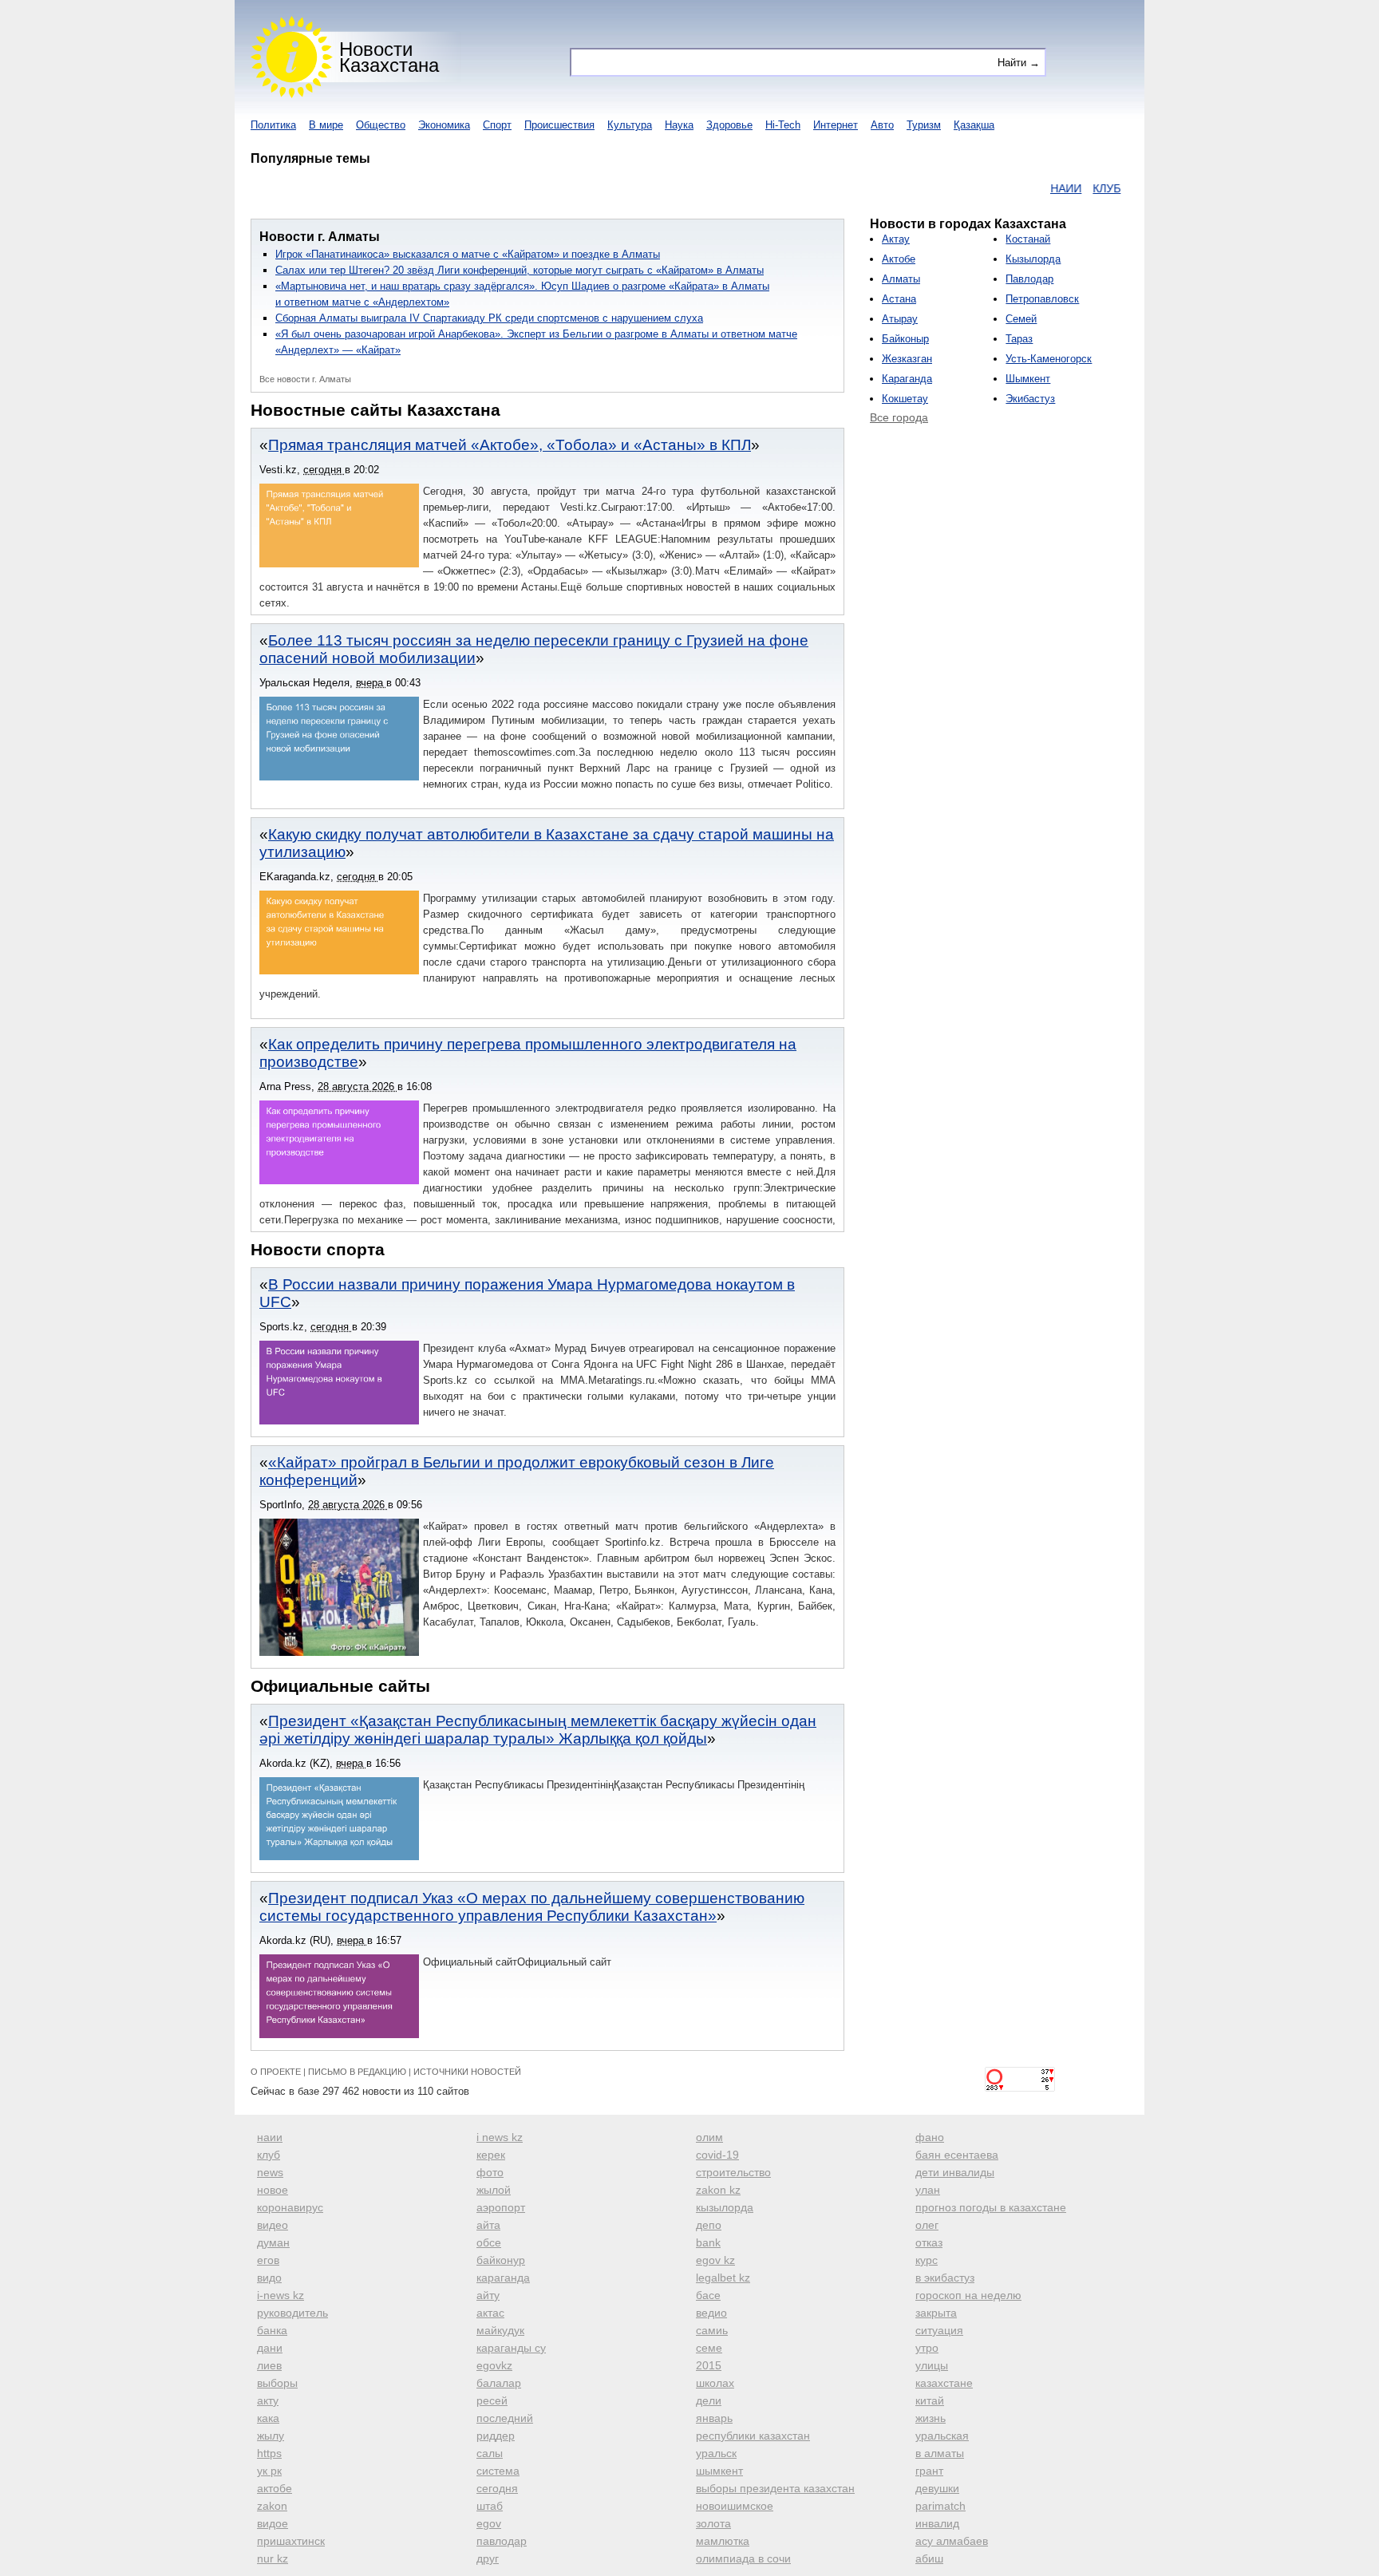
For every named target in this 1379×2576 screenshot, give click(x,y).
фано (930, 2137)
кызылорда (725, 2207)
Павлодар (1029, 279)
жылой (494, 2190)
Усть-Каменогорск (1049, 359)
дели (709, 2400)
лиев (269, 2365)
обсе (489, 2242)
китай (930, 2400)
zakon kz (718, 2190)
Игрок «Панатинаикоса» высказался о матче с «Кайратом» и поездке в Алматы (468, 254)
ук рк (269, 2471)
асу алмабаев (952, 2541)
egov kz (715, 2260)
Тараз (1019, 339)
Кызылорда (1033, 259)
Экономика (444, 125)
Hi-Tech (783, 125)
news (270, 2172)
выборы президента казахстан (775, 2488)
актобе (275, 2488)
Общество (381, 125)
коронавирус (290, 2207)
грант (929, 2471)
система (498, 2471)
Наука (679, 125)
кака (268, 2418)
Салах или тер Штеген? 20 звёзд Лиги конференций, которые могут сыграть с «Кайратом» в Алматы (520, 270)
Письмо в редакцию (357, 2072)
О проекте (276, 2072)
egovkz (494, 2365)
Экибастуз (1030, 399)
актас (490, 2313)
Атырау (900, 319)
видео (273, 2225)
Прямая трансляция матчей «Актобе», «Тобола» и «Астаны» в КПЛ (510, 445)
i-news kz (281, 2295)
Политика (273, 125)
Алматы (901, 279)
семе (709, 2348)
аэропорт (501, 2207)
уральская (942, 2436)
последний (505, 2418)
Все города (899, 417)
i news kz (500, 2137)
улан (928, 2190)
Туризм (924, 125)
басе (708, 2295)
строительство (733, 2172)
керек (491, 2155)
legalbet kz (723, 2278)
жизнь (931, 2418)
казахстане (944, 2383)
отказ (929, 2242)
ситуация (939, 2330)
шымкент (719, 2471)
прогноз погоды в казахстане (991, 2207)
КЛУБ (1062, 188)
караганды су (511, 2348)
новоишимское (735, 2506)
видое (273, 2523)
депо (709, 2225)
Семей (1021, 319)
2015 (709, 2365)
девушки (937, 2488)
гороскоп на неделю (968, 2295)
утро (927, 2348)
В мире (326, 125)
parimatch (940, 2506)
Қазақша (974, 125)
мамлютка (723, 2541)
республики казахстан (753, 2436)
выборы (277, 2383)
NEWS (1103, 188)
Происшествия (559, 125)
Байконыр (905, 339)
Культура (630, 125)
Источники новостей (467, 2072)
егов (268, 2260)
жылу (271, 2436)
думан (273, 2242)
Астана (899, 299)
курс (927, 2260)
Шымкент (1028, 379)
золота (713, 2523)
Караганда (907, 379)
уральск (716, 2453)
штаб (490, 2506)
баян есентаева (957, 2155)
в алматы (940, 2453)
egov (489, 2523)
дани (270, 2348)
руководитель (292, 2313)
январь (714, 2418)
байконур (501, 2260)
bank (708, 2242)
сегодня (497, 2488)
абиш (929, 2558)
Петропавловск (1042, 299)
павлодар (502, 2541)
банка (272, 2330)
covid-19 (717, 2155)
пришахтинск (291, 2541)
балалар (499, 2383)
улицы (932, 2365)
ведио (711, 2313)
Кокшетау (905, 399)
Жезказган (907, 359)
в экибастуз (945, 2278)
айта (488, 2225)
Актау (896, 239)
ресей (492, 2400)
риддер (496, 2436)
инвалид (937, 2523)
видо (269, 2278)
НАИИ (1021, 188)
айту (488, 2295)
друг (488, 2558)
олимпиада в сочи (743, 2558)
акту (268, 2400)
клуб (269, 2155)
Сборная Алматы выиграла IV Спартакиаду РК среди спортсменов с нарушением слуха (489, 318)
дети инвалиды (955, 2172)
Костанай (1028, 239)
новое (273, 2190)
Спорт (497, 125)
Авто (882, 125)
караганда (503, 2278)
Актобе (899, 259)
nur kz (273, 2558)
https (269, 2453)
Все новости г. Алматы (305, 379)
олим (709, 2137)
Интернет (836, 125)
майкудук (500, 2330)
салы (490, 2453)
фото (490, 2172)
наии (270, 2137)
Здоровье (729, 125)
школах (715, 2383)
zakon (272, 2506)
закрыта (936, 2313)
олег (927, 2225)
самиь (712, 2330)
